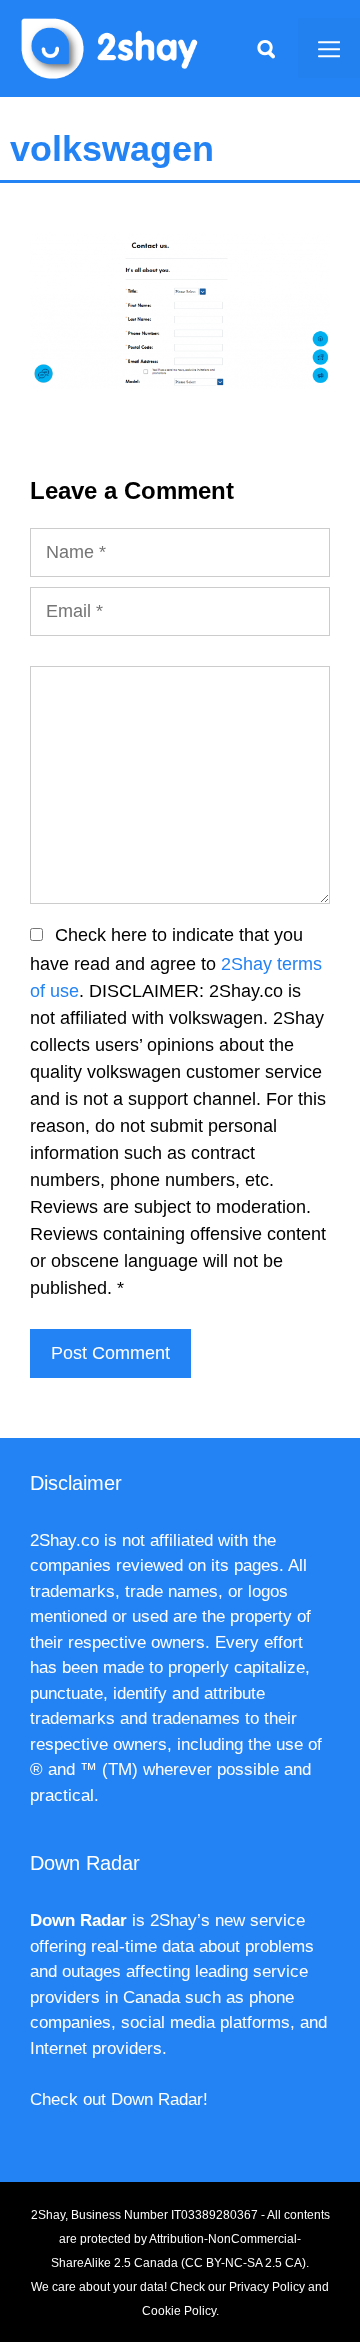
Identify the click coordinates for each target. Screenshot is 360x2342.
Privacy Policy (267, 2287)
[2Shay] (110, 47)
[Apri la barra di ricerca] (266, 48)
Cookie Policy (179, 2311)
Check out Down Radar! (119, 2099)
